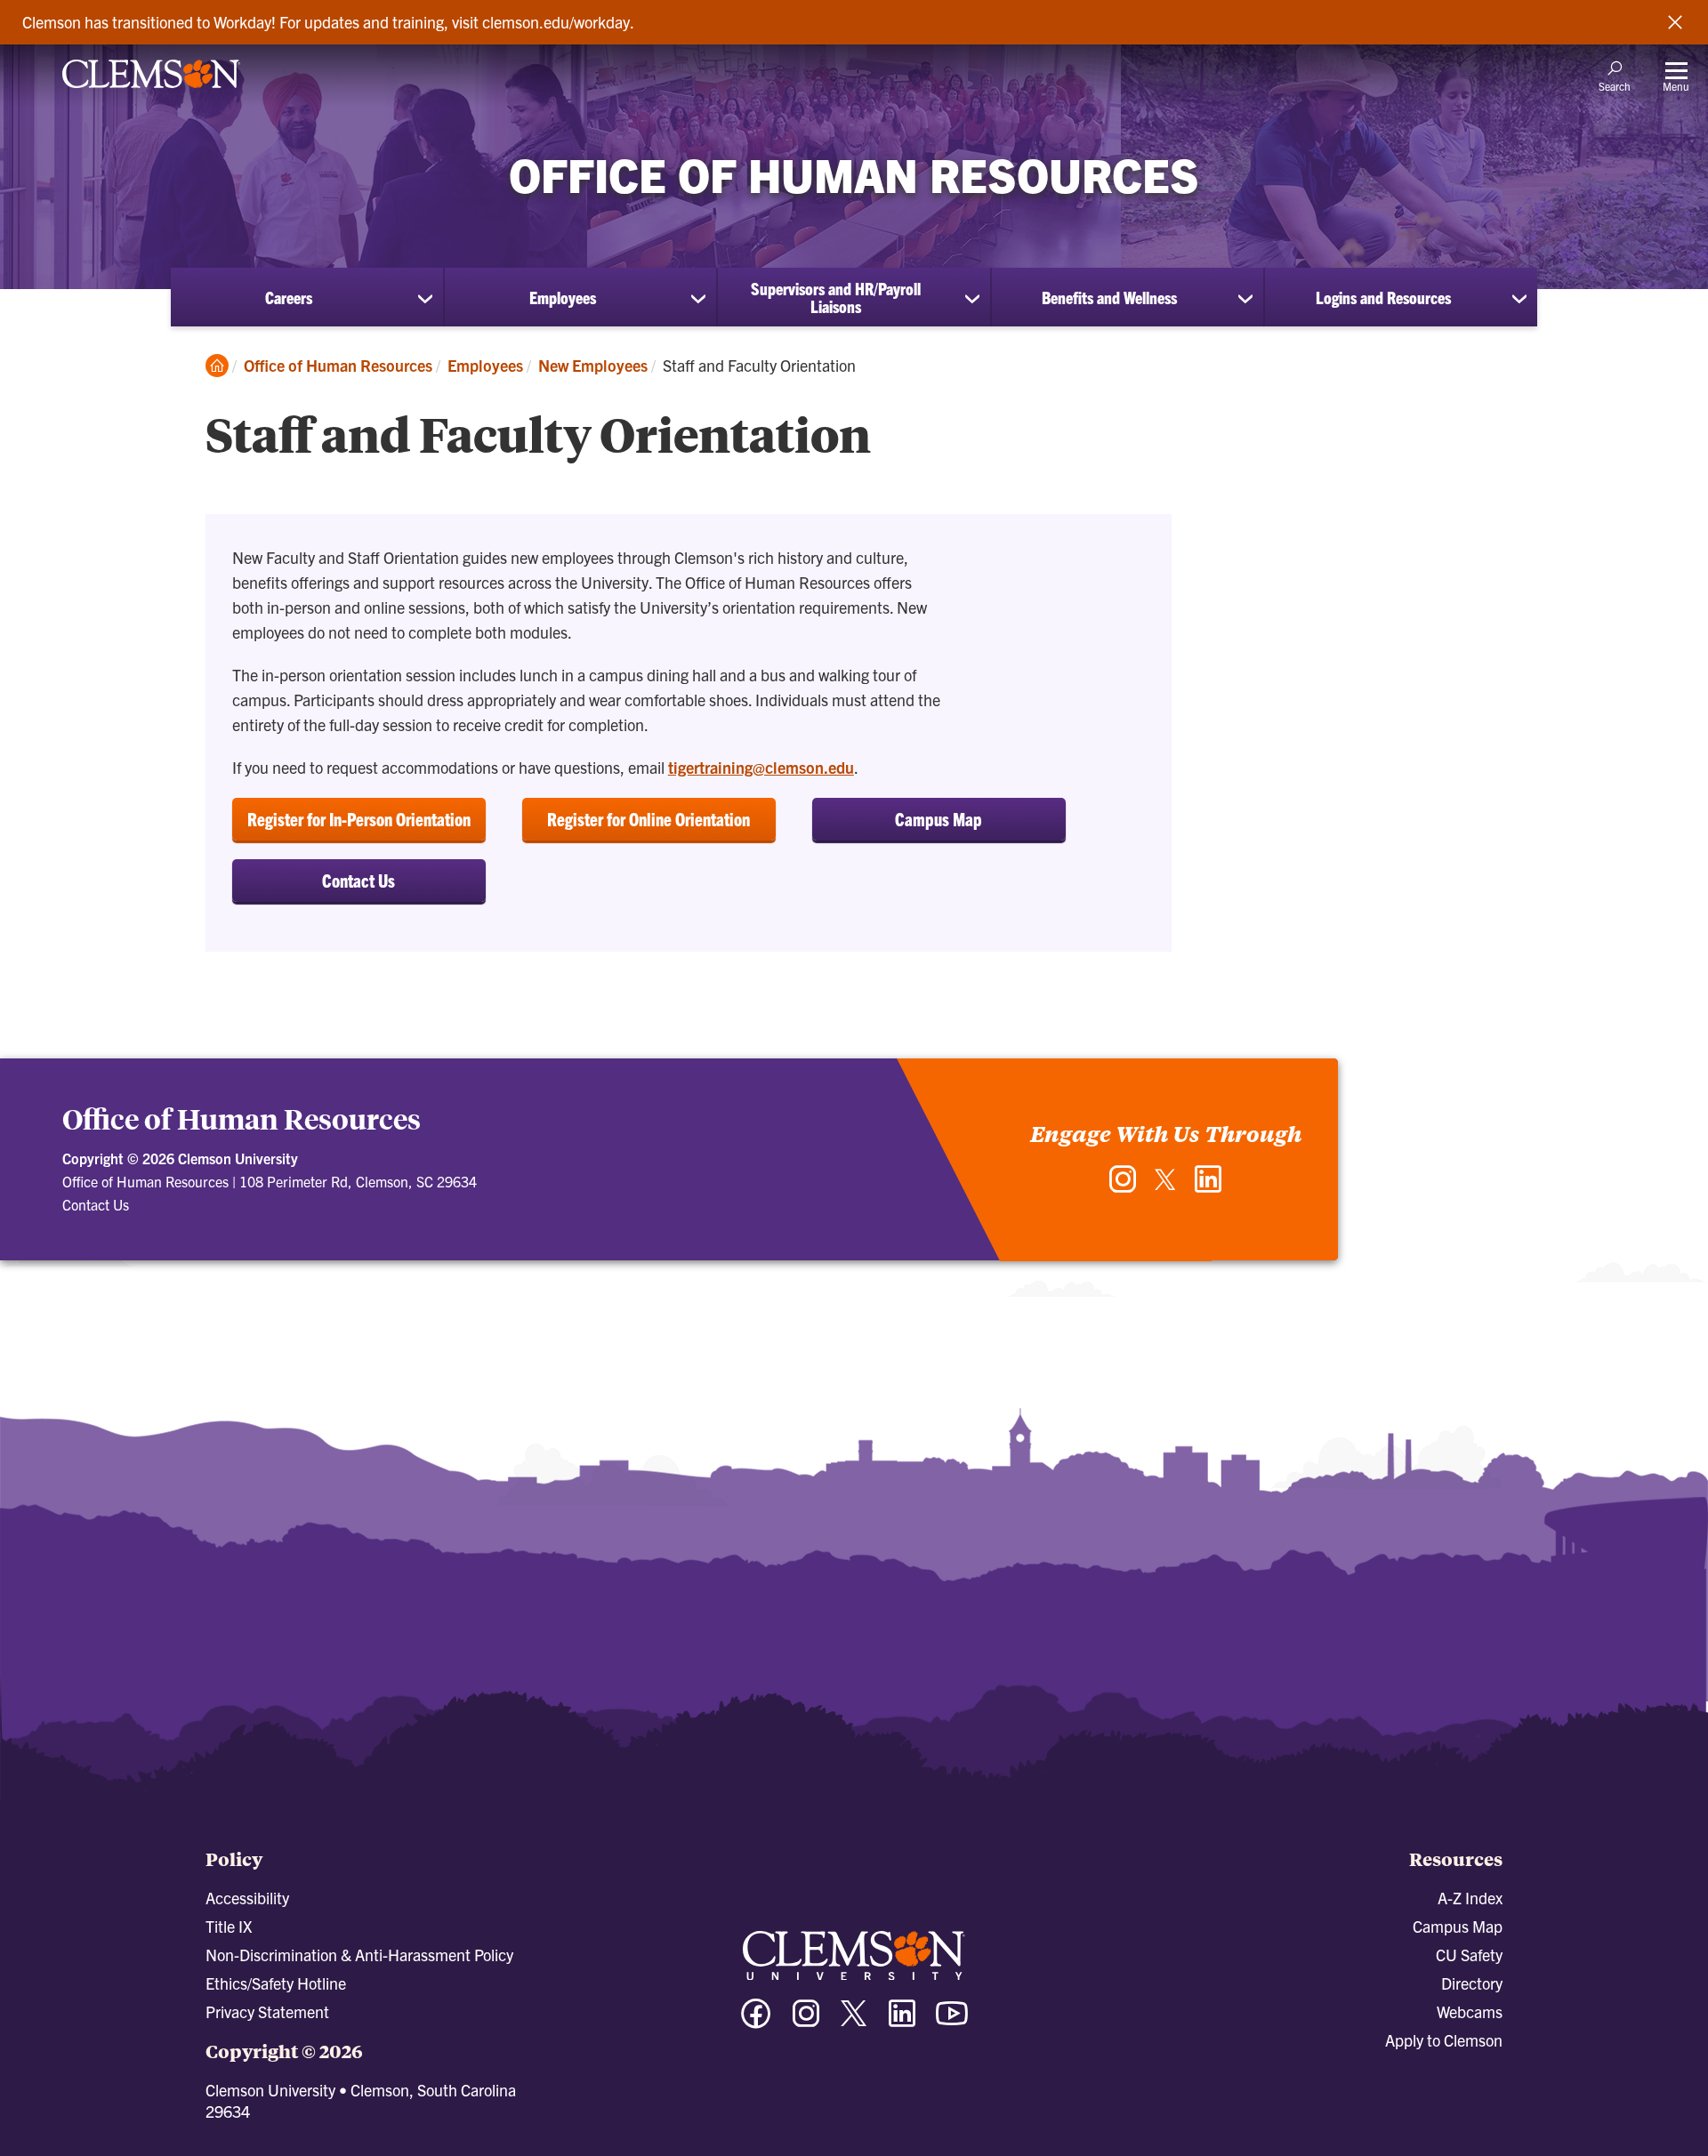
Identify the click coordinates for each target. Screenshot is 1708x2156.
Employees (563, 297)
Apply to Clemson (1444, 2040)
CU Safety (1469, 1955)
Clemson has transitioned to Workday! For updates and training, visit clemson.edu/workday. (328, 22)
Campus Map (939, 819)
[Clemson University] (151, 91)
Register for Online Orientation (649, 819)
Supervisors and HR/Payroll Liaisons (836, 297)
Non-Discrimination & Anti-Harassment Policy (359, 1955)
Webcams (1470, 2011)
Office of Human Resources (338, 365)
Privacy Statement (267, 2011)
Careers (289, 297)
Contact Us (359, 880)
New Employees (593, 365)
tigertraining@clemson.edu (761, 767)
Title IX (229, 1926)
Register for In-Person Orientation (359, 819)
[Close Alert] (1675, 22)
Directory (1472, 1983)
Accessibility (247, 1898)
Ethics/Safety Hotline (276, 1983)
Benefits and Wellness (1109, 297)
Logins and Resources (1383, 297)
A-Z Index (1470, 1898)
